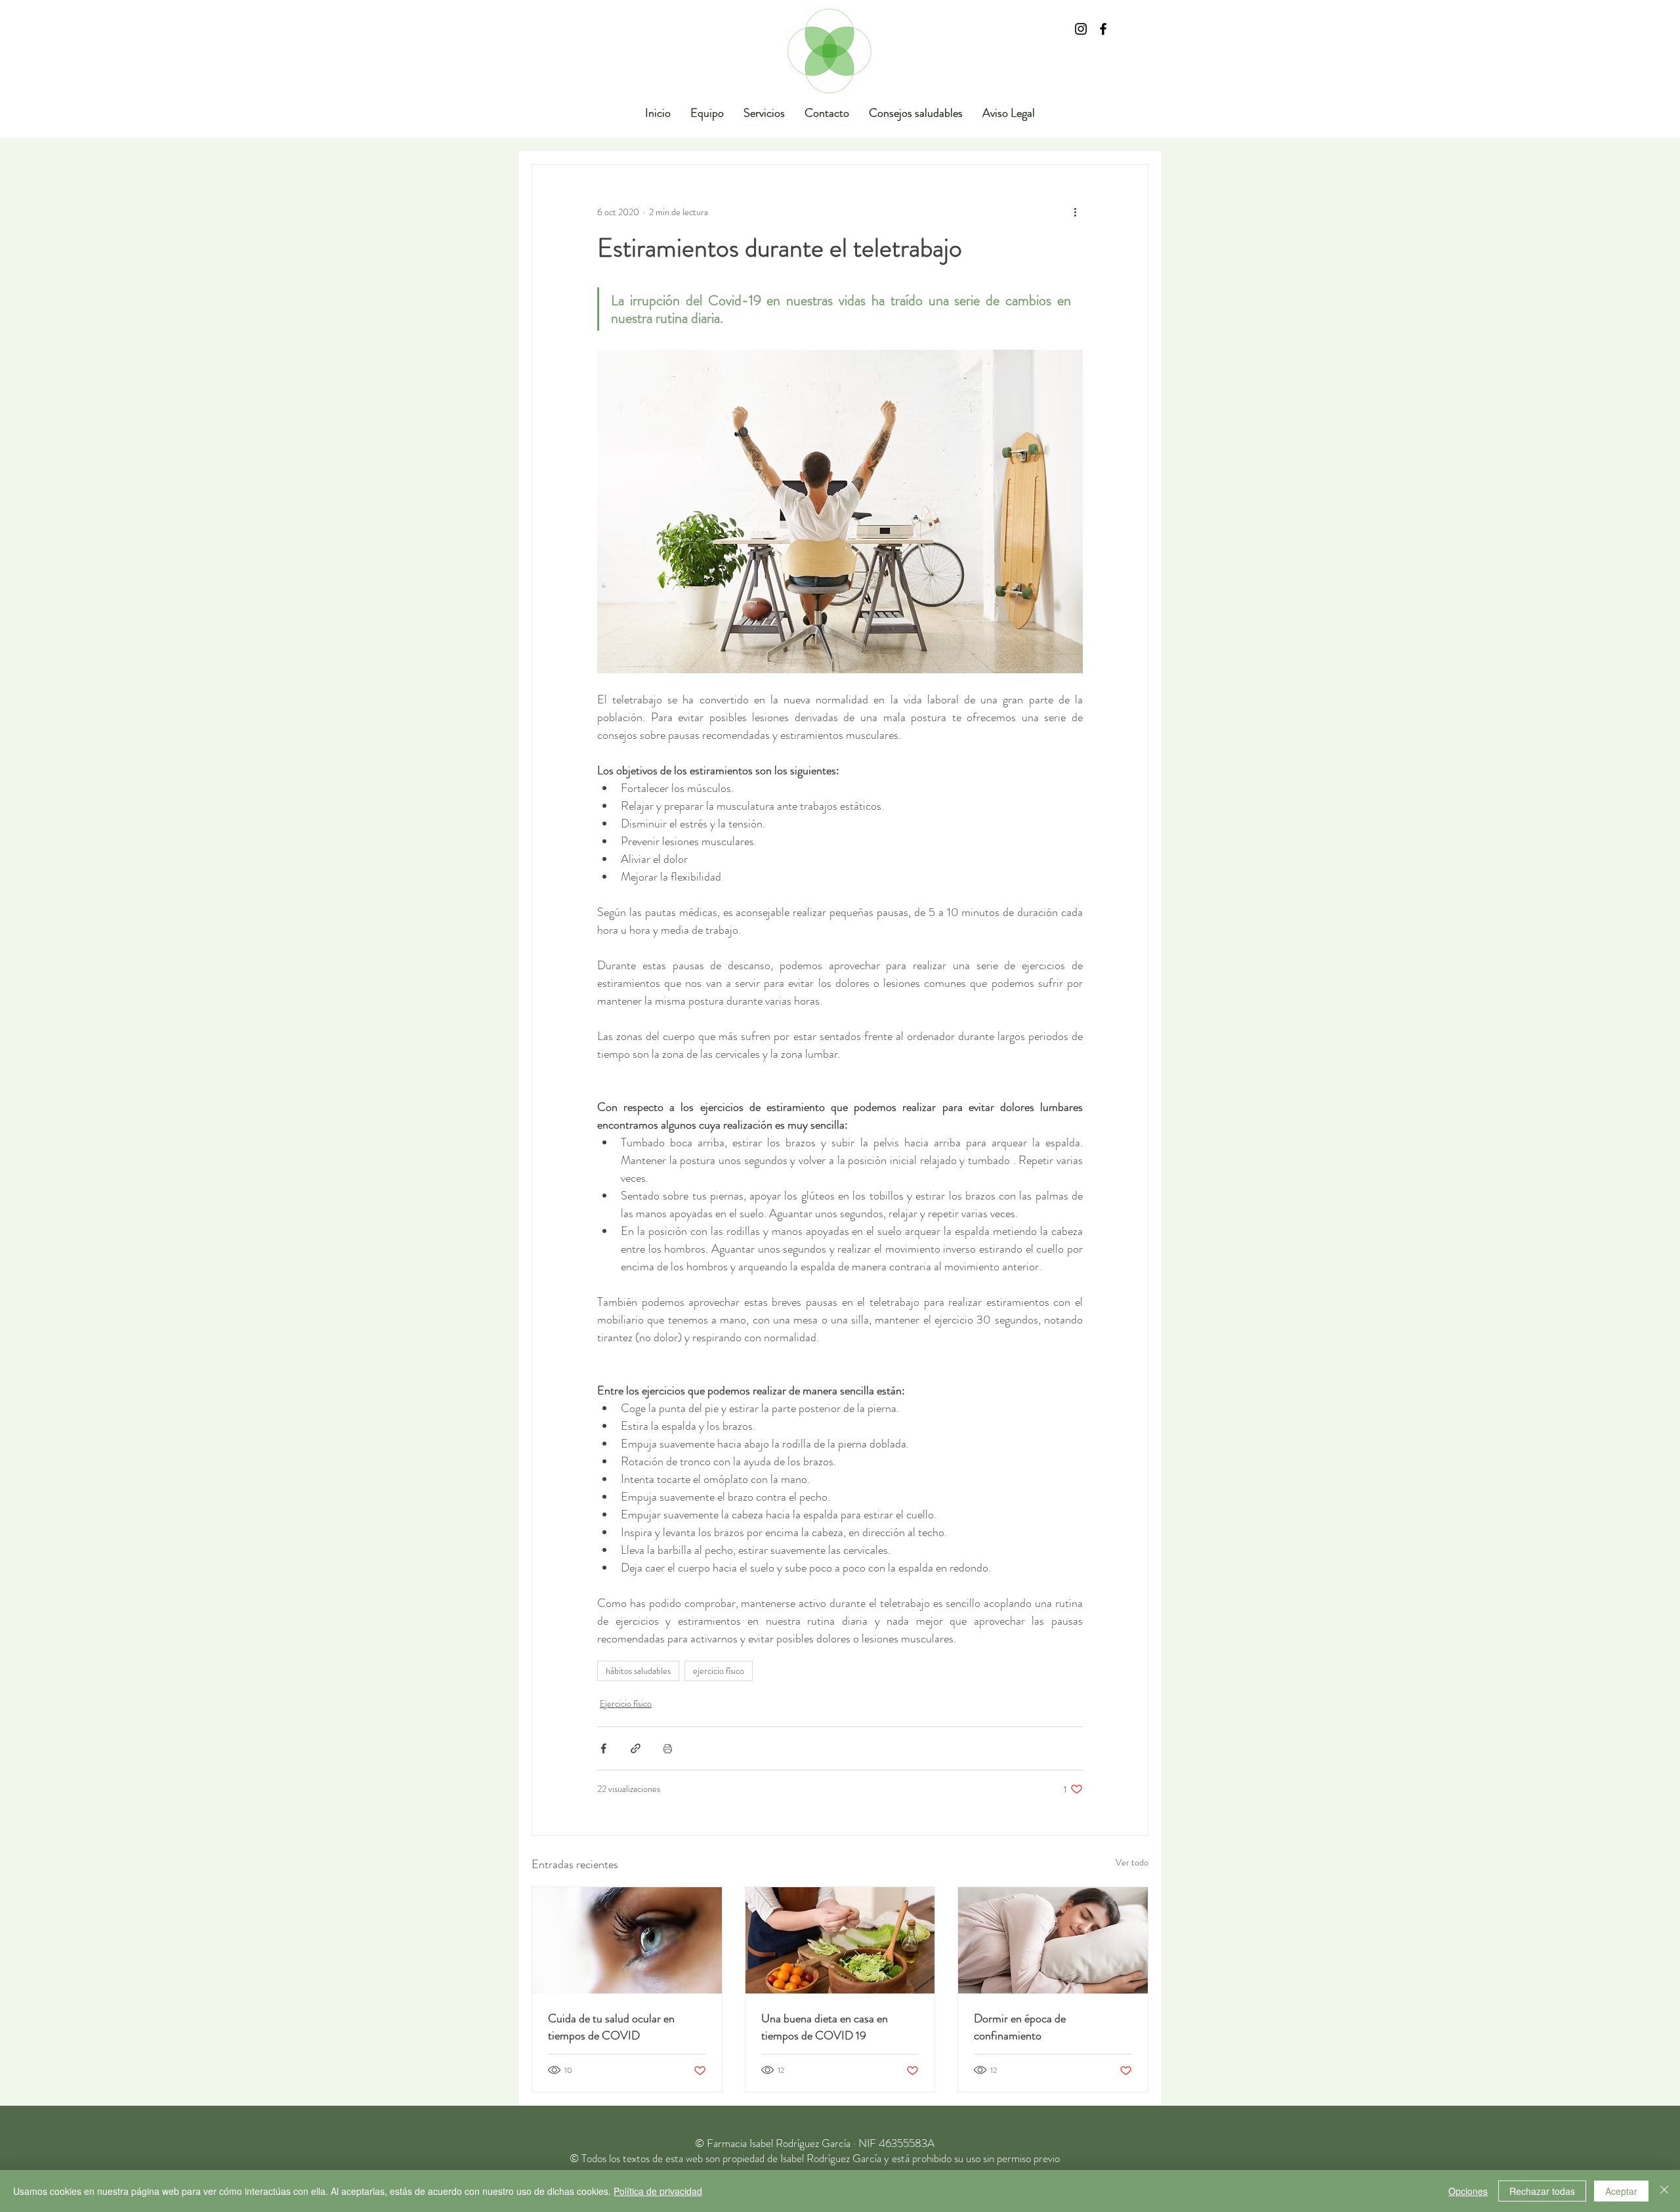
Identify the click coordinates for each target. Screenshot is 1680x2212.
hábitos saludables (638, 1671)
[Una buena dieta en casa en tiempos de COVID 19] (840, 1940)
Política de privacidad (658, 2191)
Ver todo (1132, 1862)
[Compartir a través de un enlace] (636, 1748)
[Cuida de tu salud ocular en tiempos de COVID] (627, 1940)
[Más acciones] (1075, 212)
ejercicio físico (719, 1671)
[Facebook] (1103, 29)
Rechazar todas (1542, 2191)
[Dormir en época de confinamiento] (1053, 1940)
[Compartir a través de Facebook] (603, 1748)
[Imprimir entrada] (668, 1748)
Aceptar (1621, 2191)
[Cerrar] (1664, 2191)
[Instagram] (1081, 29)
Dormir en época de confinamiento (1020, 2027)
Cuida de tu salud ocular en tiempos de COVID (611, 2027)
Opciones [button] (1468, 2191)
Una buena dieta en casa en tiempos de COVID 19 (825, 2027)
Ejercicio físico (626, 1703)
